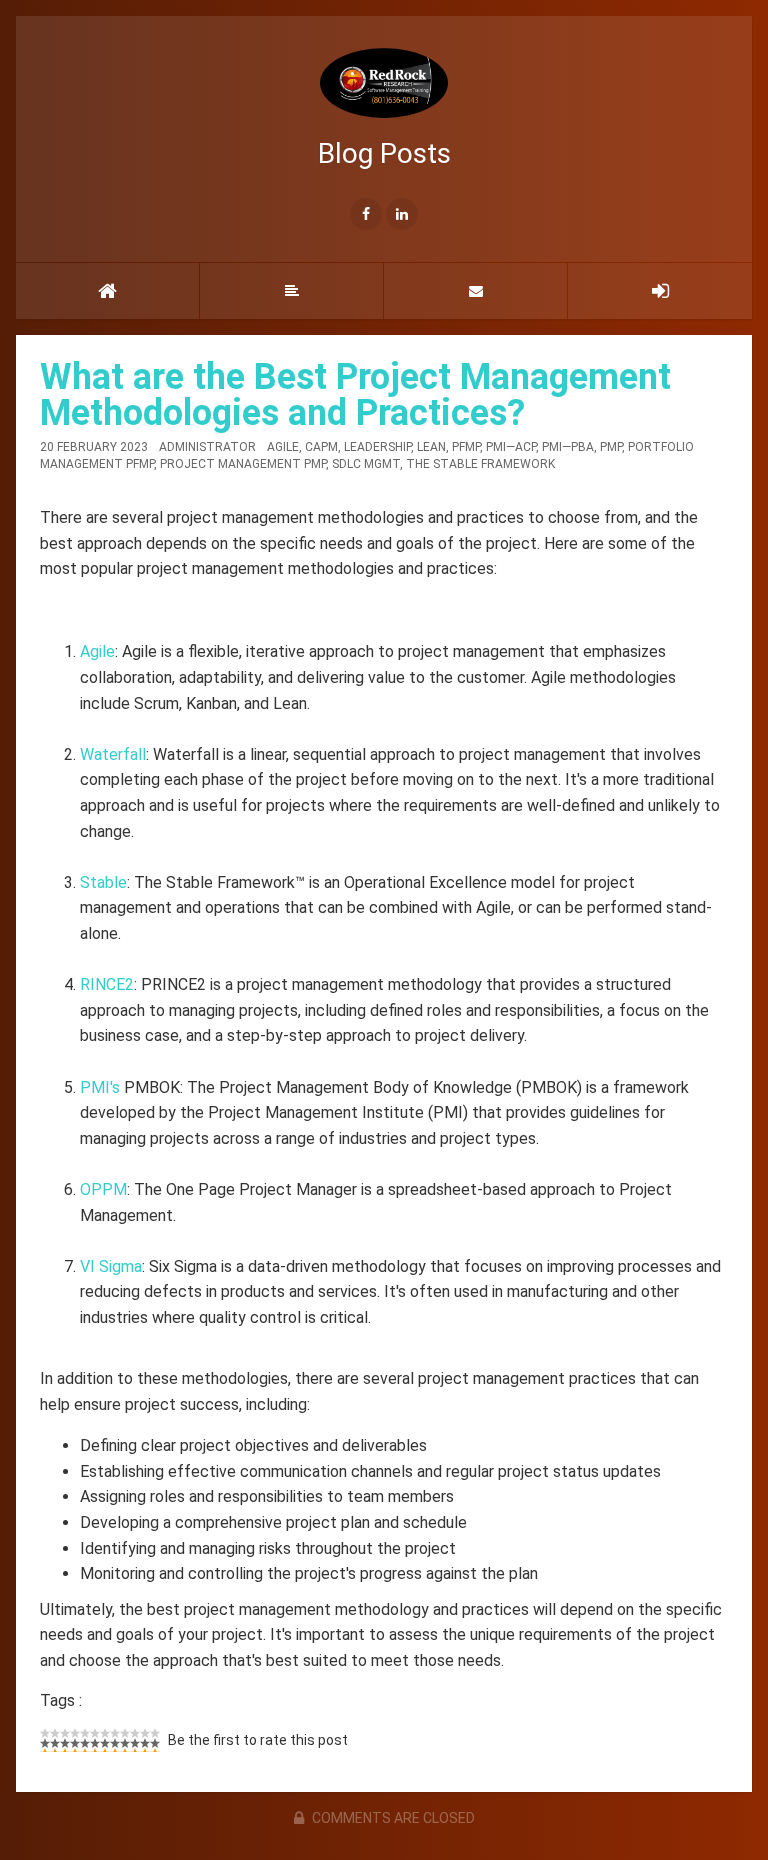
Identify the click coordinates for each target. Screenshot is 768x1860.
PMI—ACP (511, 447)
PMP (611, 447)
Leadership (377, 447)
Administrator (207, 447)
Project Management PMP (243, 464)
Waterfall (113, 754)
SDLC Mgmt (366, 464)
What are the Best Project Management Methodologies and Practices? (355, 395)
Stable (103, 882)
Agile (283, 447)
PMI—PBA (568, 447)
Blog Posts (384, 153)
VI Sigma (111, 1266)
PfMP (466, 447)
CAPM (321, 447)
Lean (431, 447)
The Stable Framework (480, 464)
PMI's (100, 1087)
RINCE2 (107, 984)
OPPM (103, 1189)
